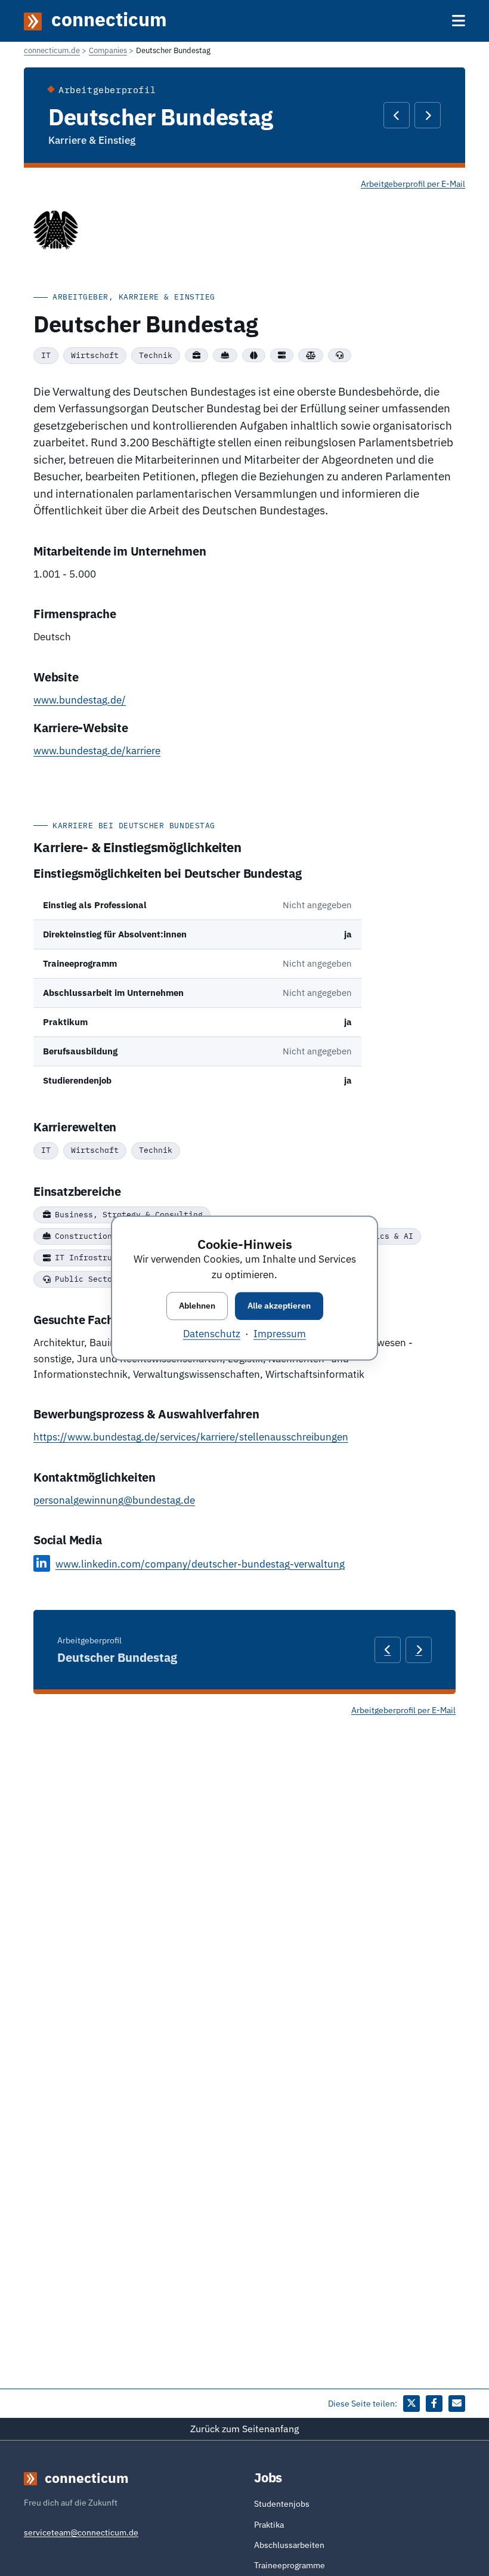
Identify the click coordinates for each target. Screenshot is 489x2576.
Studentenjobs (282, 2504)
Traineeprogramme (290, 2565)
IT (46, 355)
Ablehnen (197, 1306)
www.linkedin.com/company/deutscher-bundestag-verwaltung (200, 1564)
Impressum (280, 1334)
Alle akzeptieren (279, 1306)
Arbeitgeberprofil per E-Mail (413, 184)
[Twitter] (411, 2404)
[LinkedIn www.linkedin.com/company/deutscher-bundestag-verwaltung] (42, 1563)
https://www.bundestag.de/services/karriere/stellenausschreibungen (191, 1437)
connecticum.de (52, 50)
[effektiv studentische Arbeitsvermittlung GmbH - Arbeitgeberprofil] (397, 115)
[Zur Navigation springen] (459, 21)
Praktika (269, 2525)
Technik (156, 355)
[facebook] (434, 2404)
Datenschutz (212, 1334)
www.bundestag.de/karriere (97, 751)
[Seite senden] (457, 2404)
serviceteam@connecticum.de (81, 2532)
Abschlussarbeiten (289, 2545)
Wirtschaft (95, 355)
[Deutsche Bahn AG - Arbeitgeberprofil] (428, 115)
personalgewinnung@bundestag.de (114, 1500)
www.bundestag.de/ (80, 700)
